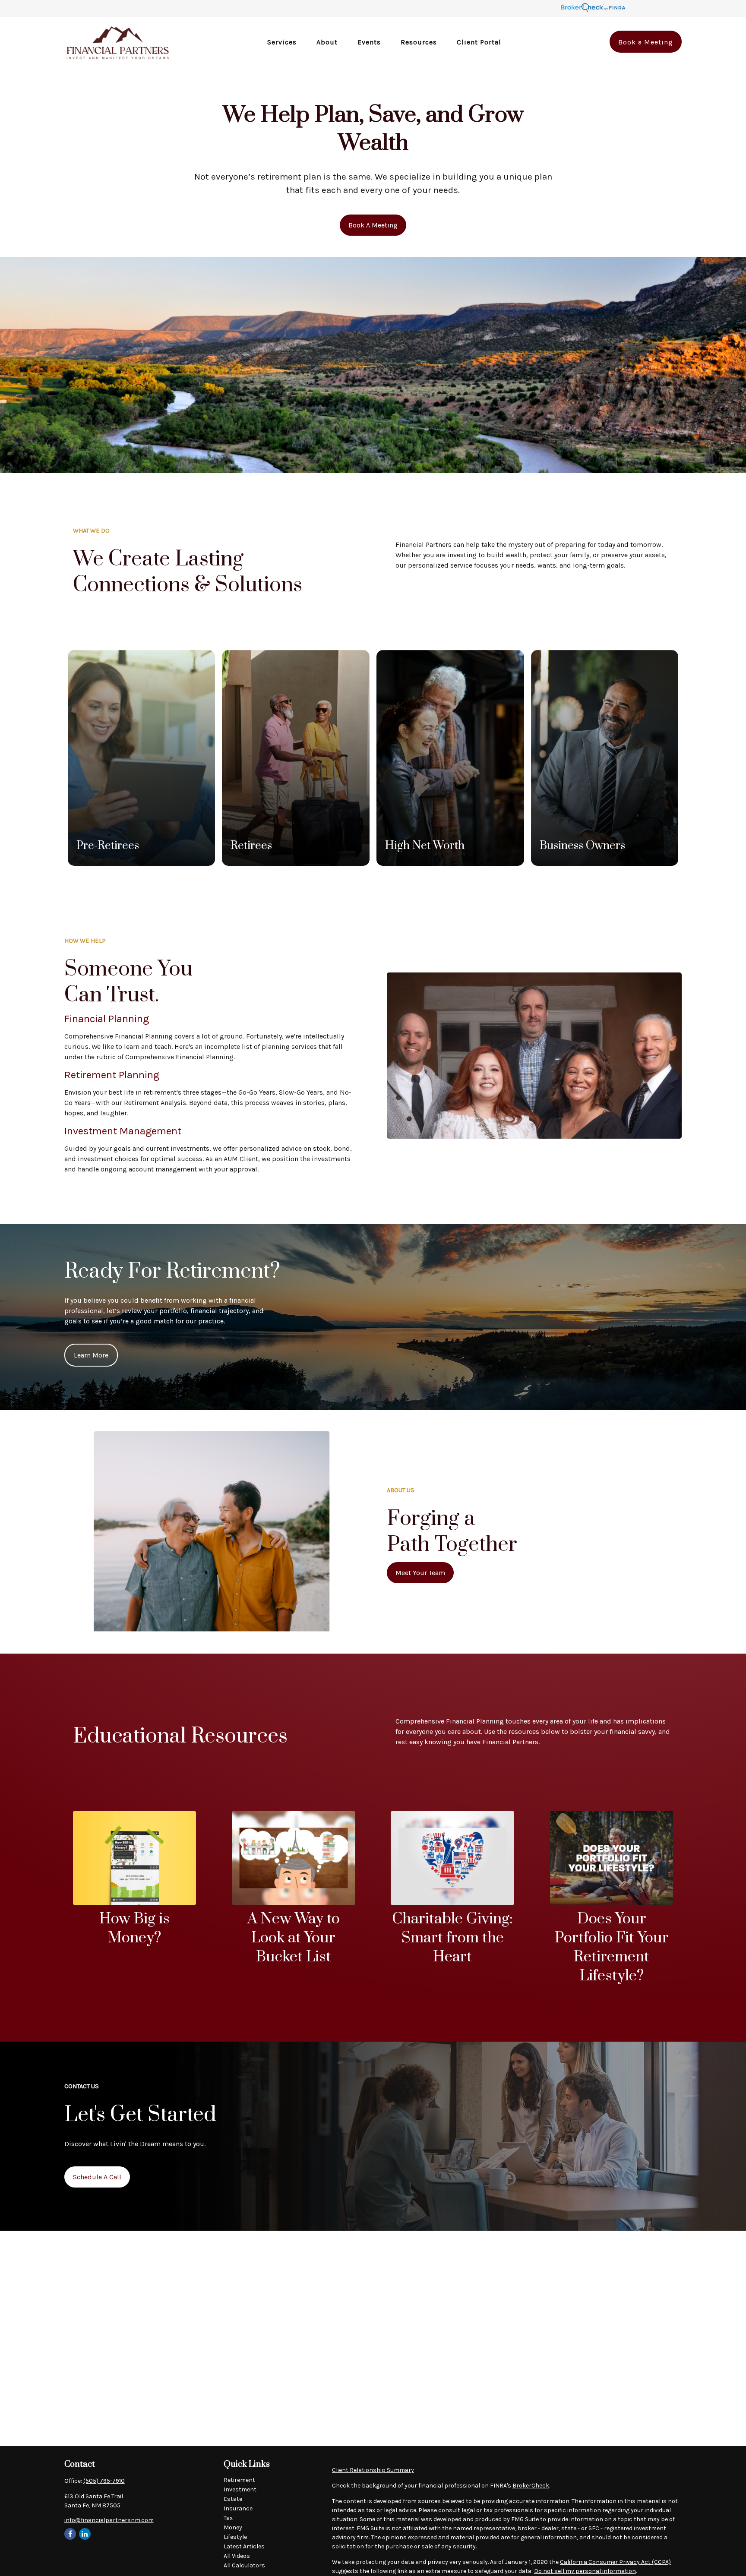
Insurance (238, 2508)
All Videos (237, 2556)
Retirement (239, 2480)
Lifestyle (235, 2537)
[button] (282, 42)
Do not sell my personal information (585, 2571)
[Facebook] (70, 2534)
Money (233, 2527)
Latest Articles (244, 2546)
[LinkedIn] (85, 2534)
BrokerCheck (531, 2486)
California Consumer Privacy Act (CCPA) (615, 2562)
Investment (240, 2489)
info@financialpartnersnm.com (109, 2520)
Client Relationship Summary (373, 2470)
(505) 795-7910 (104, 2481)
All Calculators (244, 2565)
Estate (233, 2499)
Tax (228, 2518)
